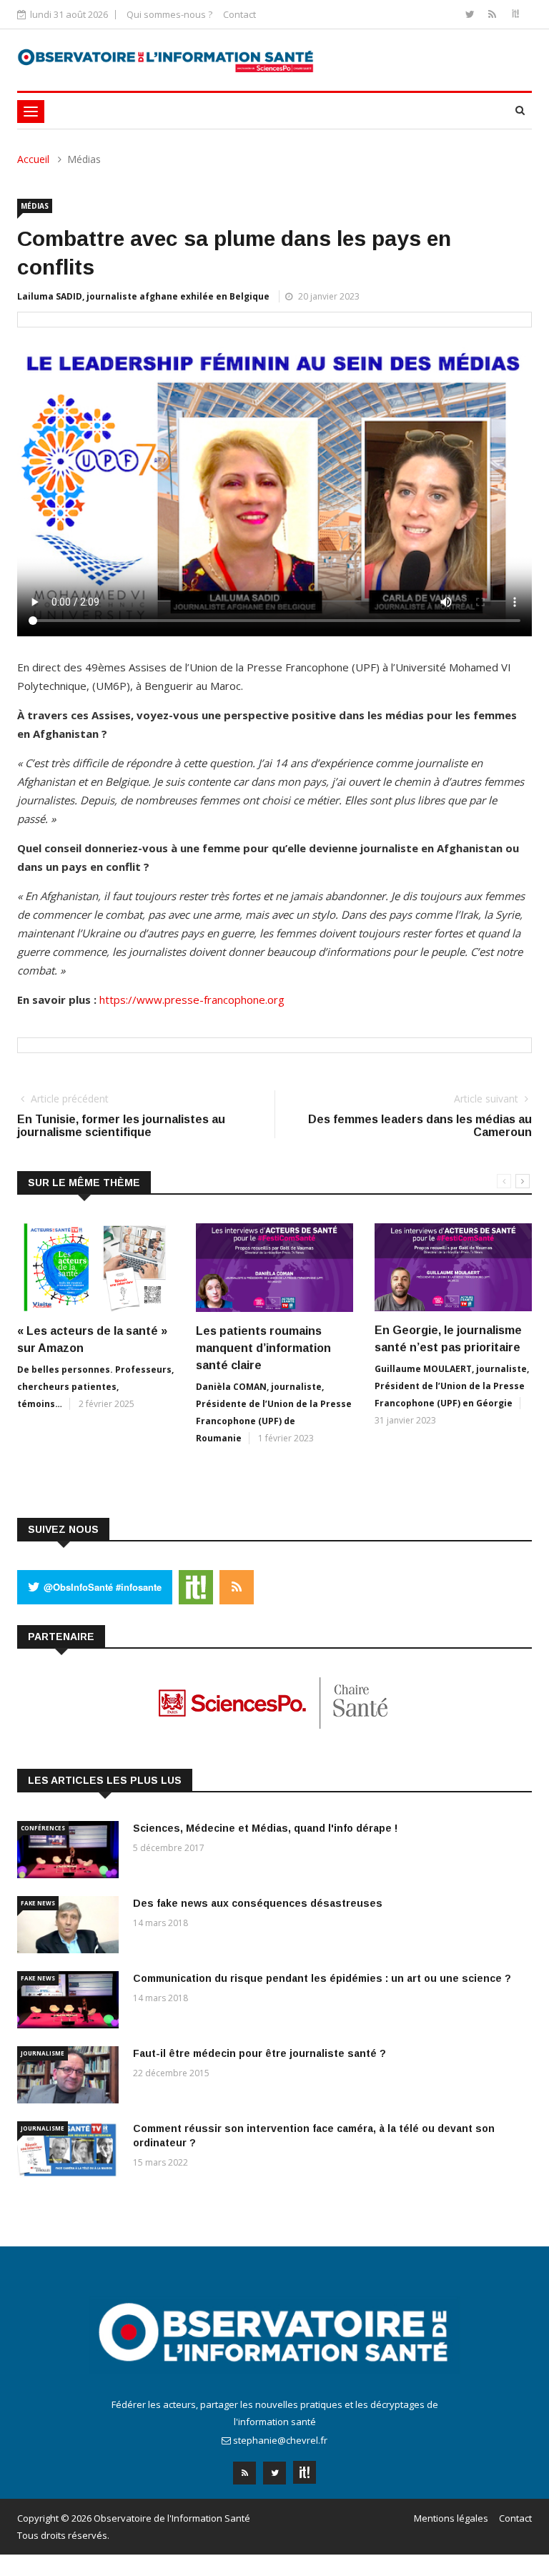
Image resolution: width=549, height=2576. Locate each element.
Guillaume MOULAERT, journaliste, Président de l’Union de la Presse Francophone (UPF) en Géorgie (452, 1386)
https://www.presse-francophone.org (192, 1000)
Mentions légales (451, 2518)
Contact (239, 14)
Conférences (43, 1828)
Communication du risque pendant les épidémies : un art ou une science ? (322, 1978)
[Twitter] (471, 14)
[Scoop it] (515, 14)
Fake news (38, 1903)
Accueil (33, 159)
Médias (35, 206)
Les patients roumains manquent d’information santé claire (263, 1348)
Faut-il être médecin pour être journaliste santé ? (259, 2053)
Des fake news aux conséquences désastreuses (258, 1903)
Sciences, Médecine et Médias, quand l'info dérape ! (265, 1828)
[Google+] (305, 2468)
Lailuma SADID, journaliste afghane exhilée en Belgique (143, 296)
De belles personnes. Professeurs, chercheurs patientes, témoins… (95, 1387)
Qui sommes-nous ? (169, 14)
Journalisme (43, 2053)
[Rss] (494, 14)
